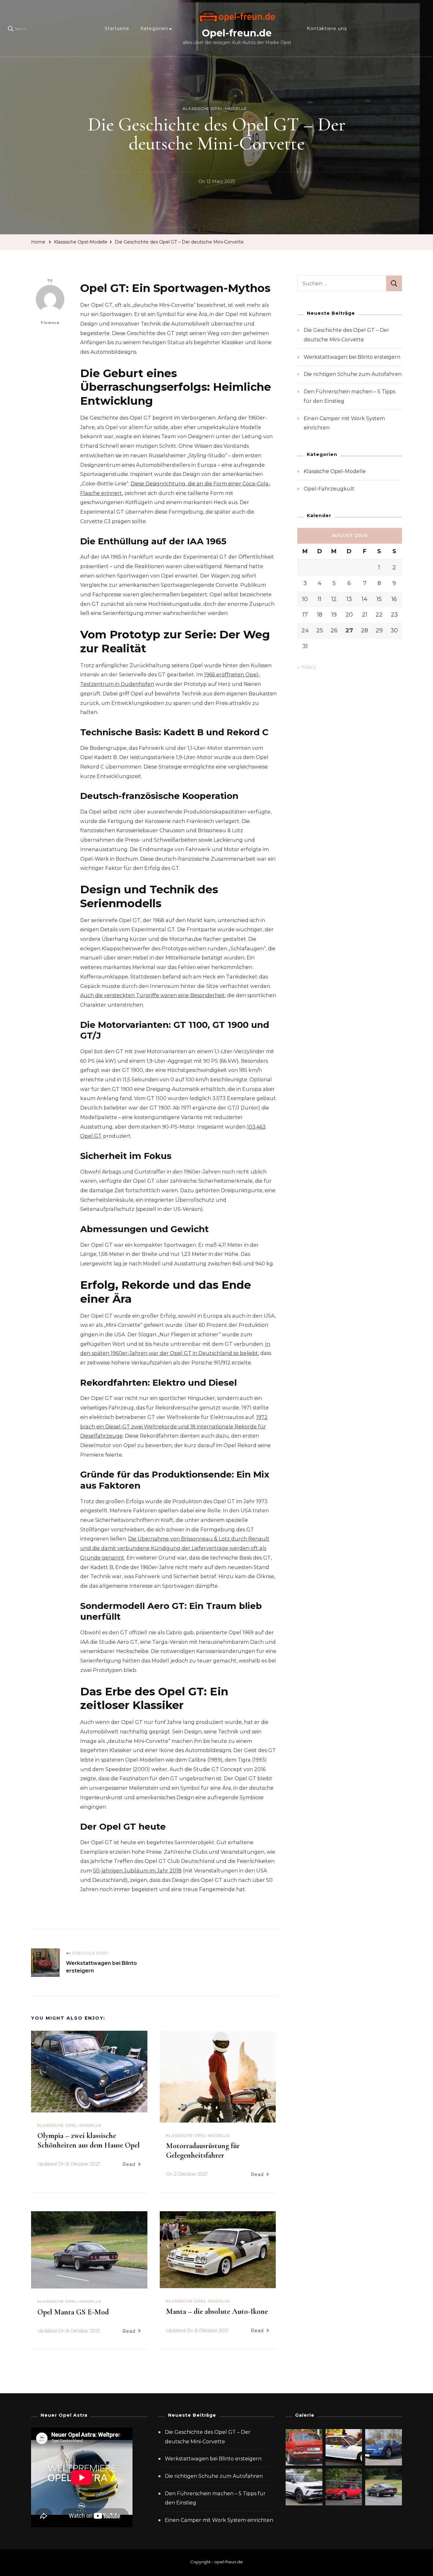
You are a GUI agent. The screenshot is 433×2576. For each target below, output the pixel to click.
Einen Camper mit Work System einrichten (219, 2520)
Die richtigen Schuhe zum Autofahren (353, 374)
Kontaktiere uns (327, 28)
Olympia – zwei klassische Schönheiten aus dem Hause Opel (89, 2140)
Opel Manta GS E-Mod (73, 2312)
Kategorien (154, 28)
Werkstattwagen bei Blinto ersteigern (352, 357)
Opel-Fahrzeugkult (329, 489)
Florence (50, 323)
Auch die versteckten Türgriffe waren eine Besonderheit (152, 995)
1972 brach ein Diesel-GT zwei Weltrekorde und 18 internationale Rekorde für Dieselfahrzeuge (174, 1427)
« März (307, 667)
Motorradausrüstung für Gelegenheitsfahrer (203, 2151)
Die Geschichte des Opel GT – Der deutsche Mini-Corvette (208, 2437)
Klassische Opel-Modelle (215, 108)
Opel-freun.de (237, 33)
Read (129, 2164)
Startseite (117, 28)
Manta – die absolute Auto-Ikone (217, 2311)
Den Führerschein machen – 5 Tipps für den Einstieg (215, 2498)
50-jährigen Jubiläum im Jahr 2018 (137, 1871)
